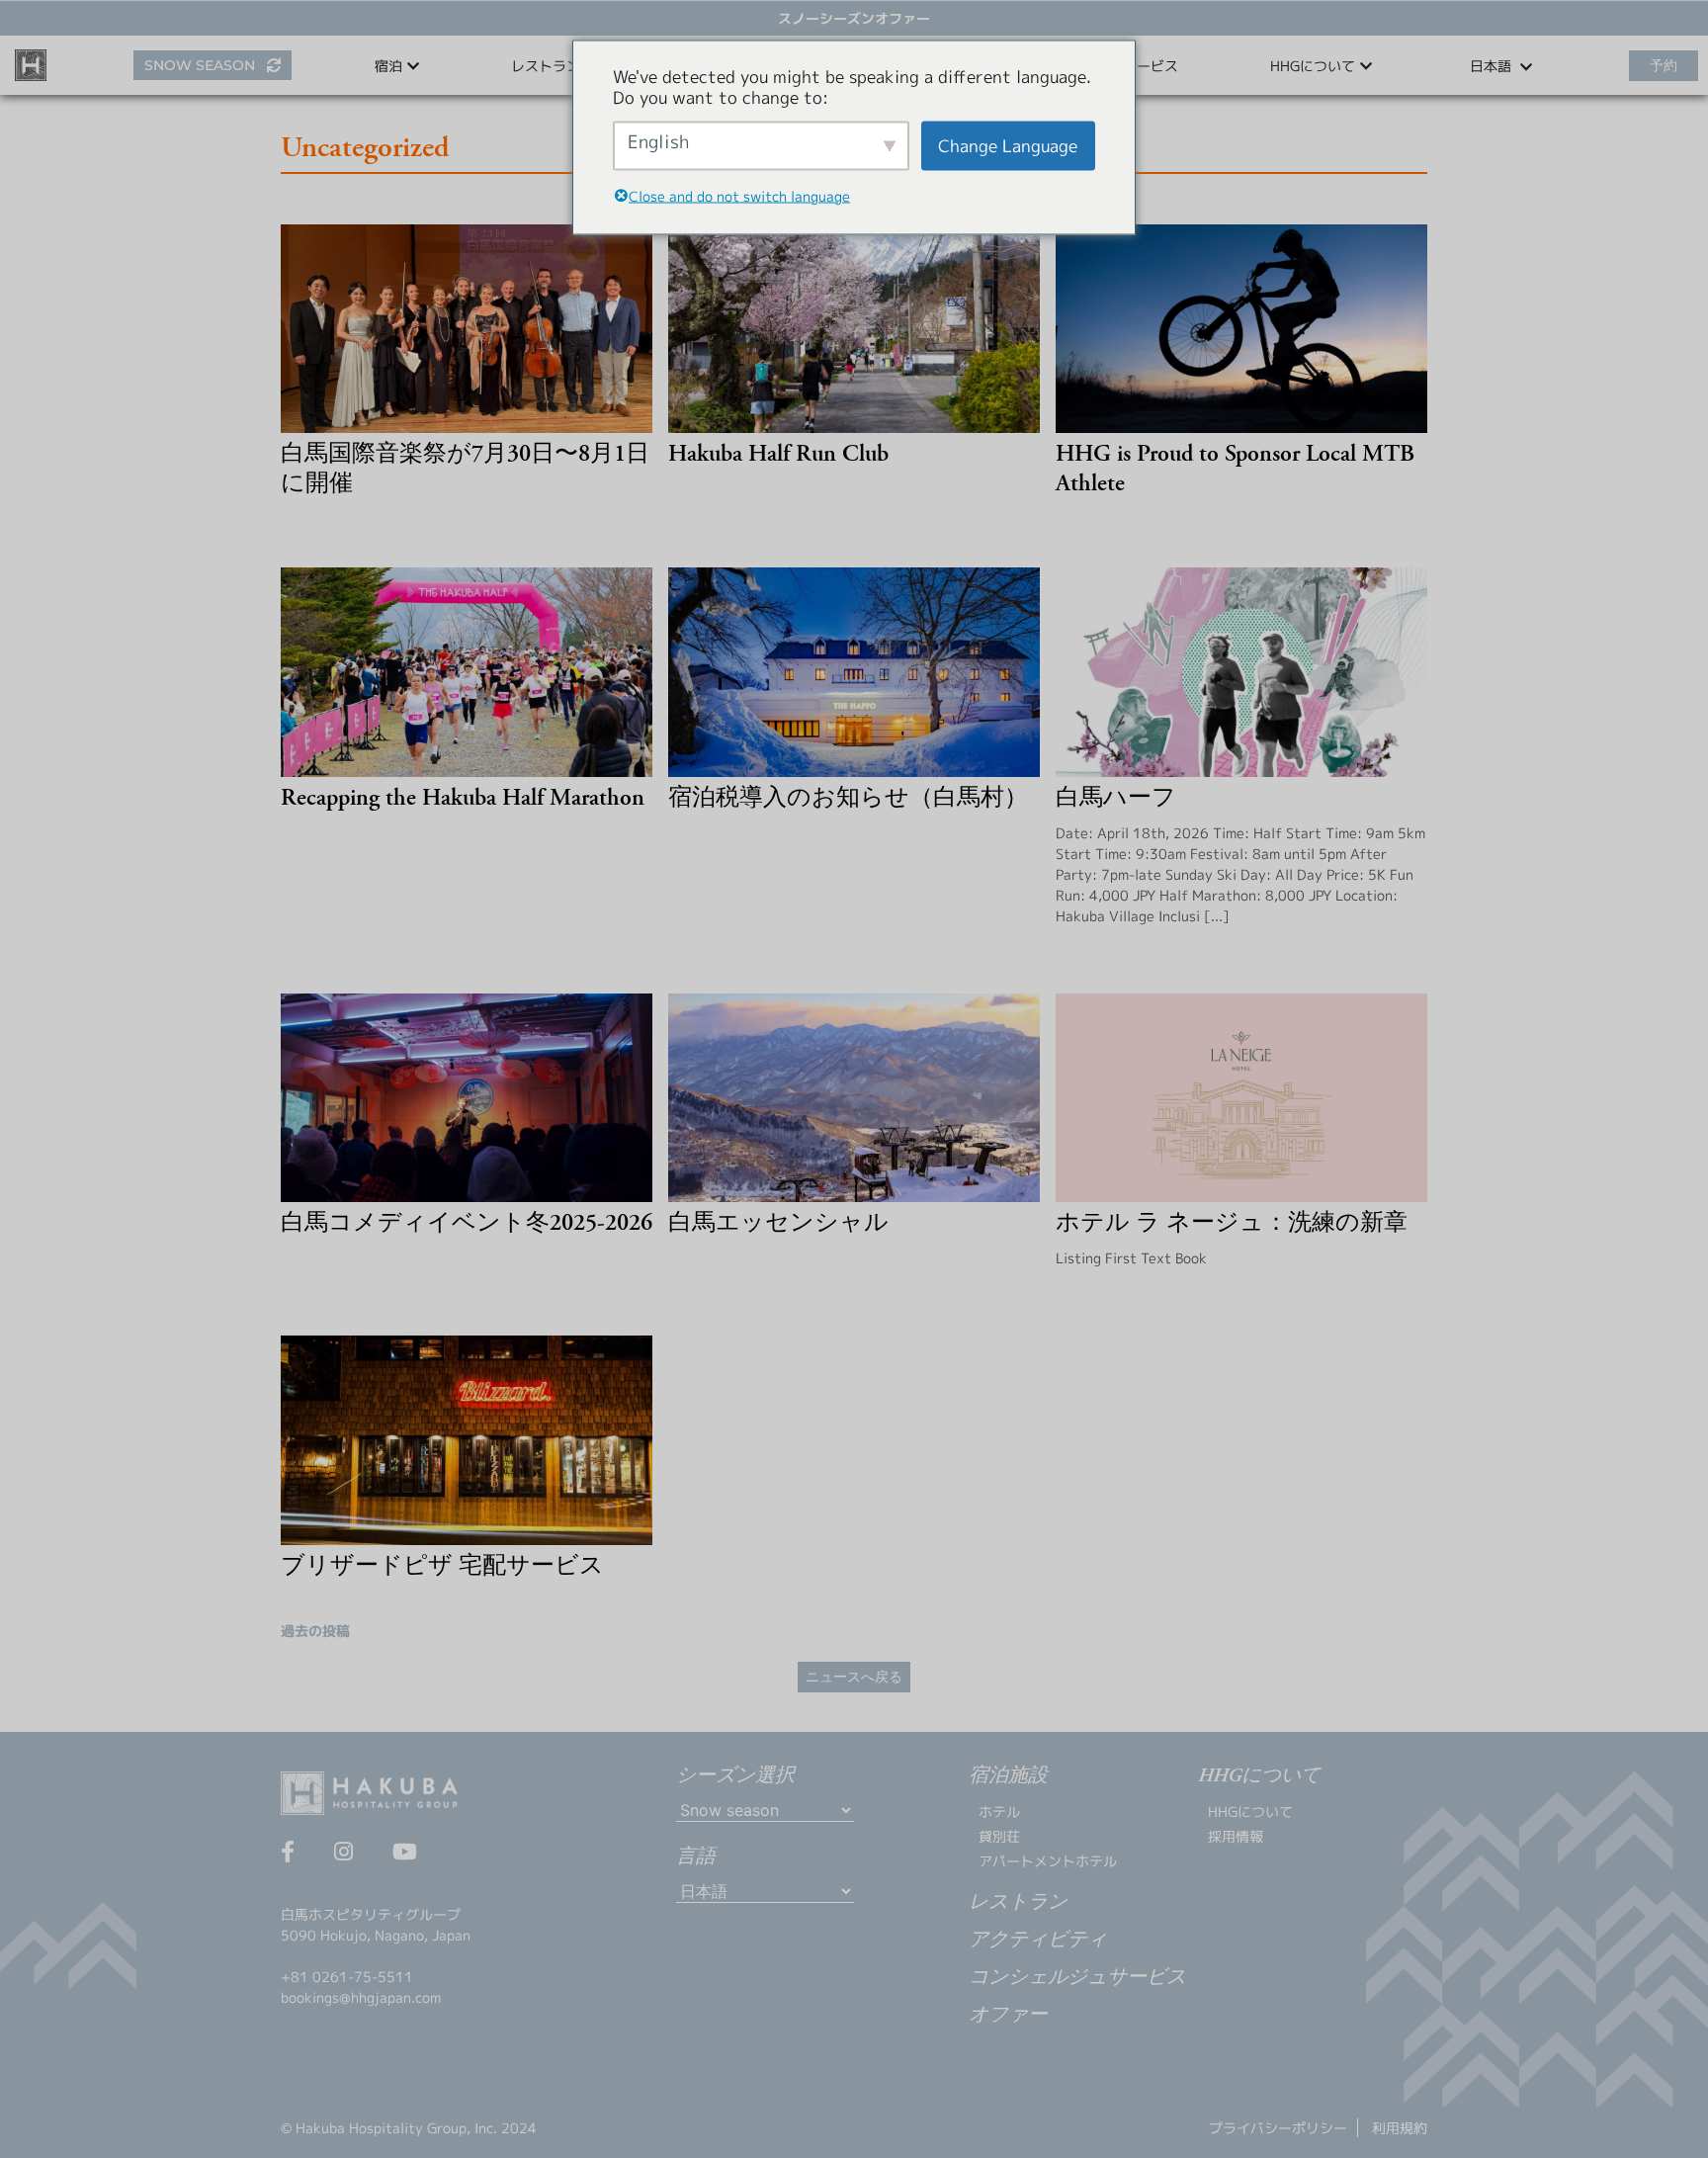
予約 (1664, 65)
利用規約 (1400, 2128)
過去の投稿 (315, 1631)
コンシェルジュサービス (1077, 1978)
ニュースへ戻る (854, 1677)
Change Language (1008, 146)
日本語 (1493, 66)
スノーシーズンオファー (854, 18)
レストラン (546, 66)
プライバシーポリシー (1278, 2128)
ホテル (999, 1812)
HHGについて (1250, 1812)
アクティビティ (1038, 1941)
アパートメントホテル (1048, 1861)
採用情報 (1236, 1836)
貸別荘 (999, 1836)
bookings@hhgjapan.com (361, 1997)
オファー (1008, 2016)
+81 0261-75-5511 (347, 1977)
